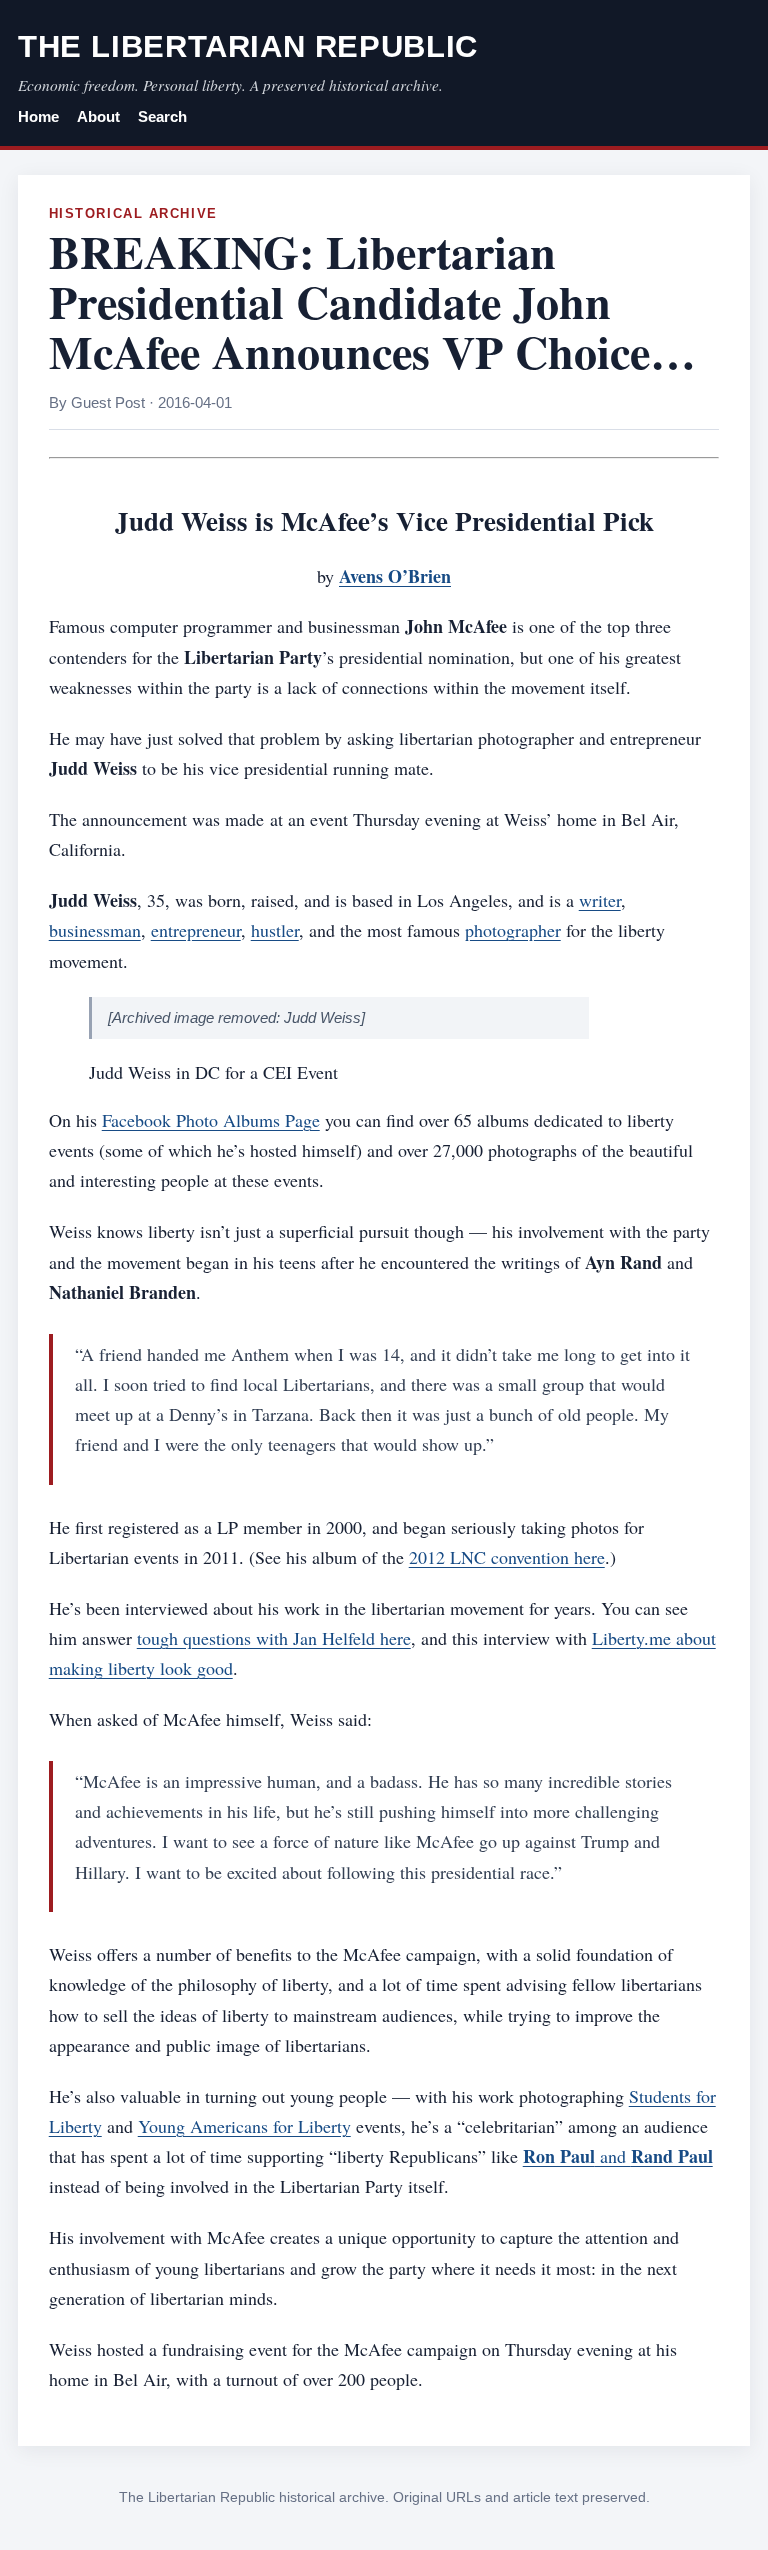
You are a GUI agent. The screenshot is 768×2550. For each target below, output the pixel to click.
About (98, 117)
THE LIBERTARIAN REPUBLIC (248, 46)
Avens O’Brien (395, 576)
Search (162, 117)
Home (38, 117)
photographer (513, 930)
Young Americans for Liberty (244, 2126)
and (618, 2156)
